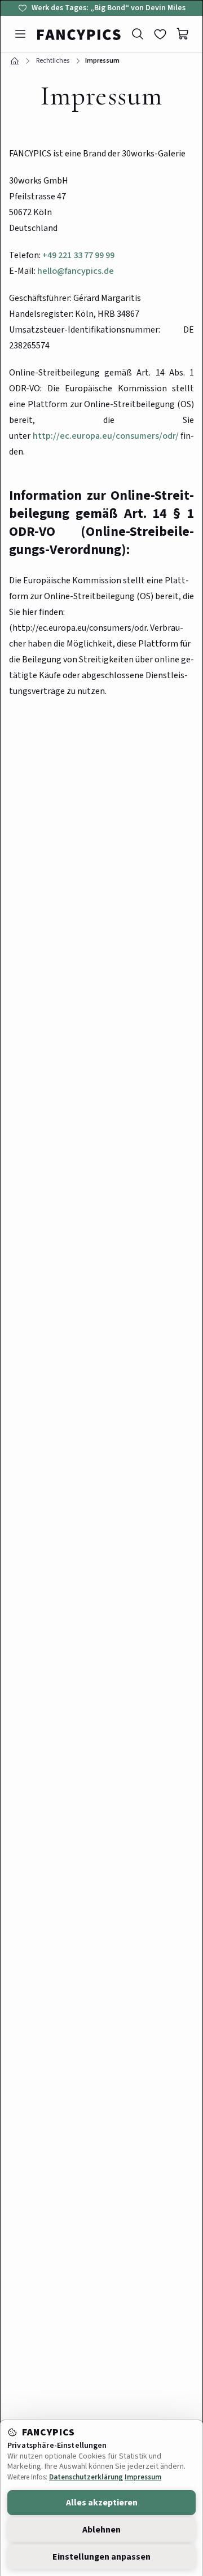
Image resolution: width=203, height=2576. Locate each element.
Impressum (143, 2477)
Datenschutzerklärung (86, 2477)
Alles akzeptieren (102, 2503)
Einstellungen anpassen (101, 2557)
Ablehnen (101, 2530)
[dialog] (101, 1288)
